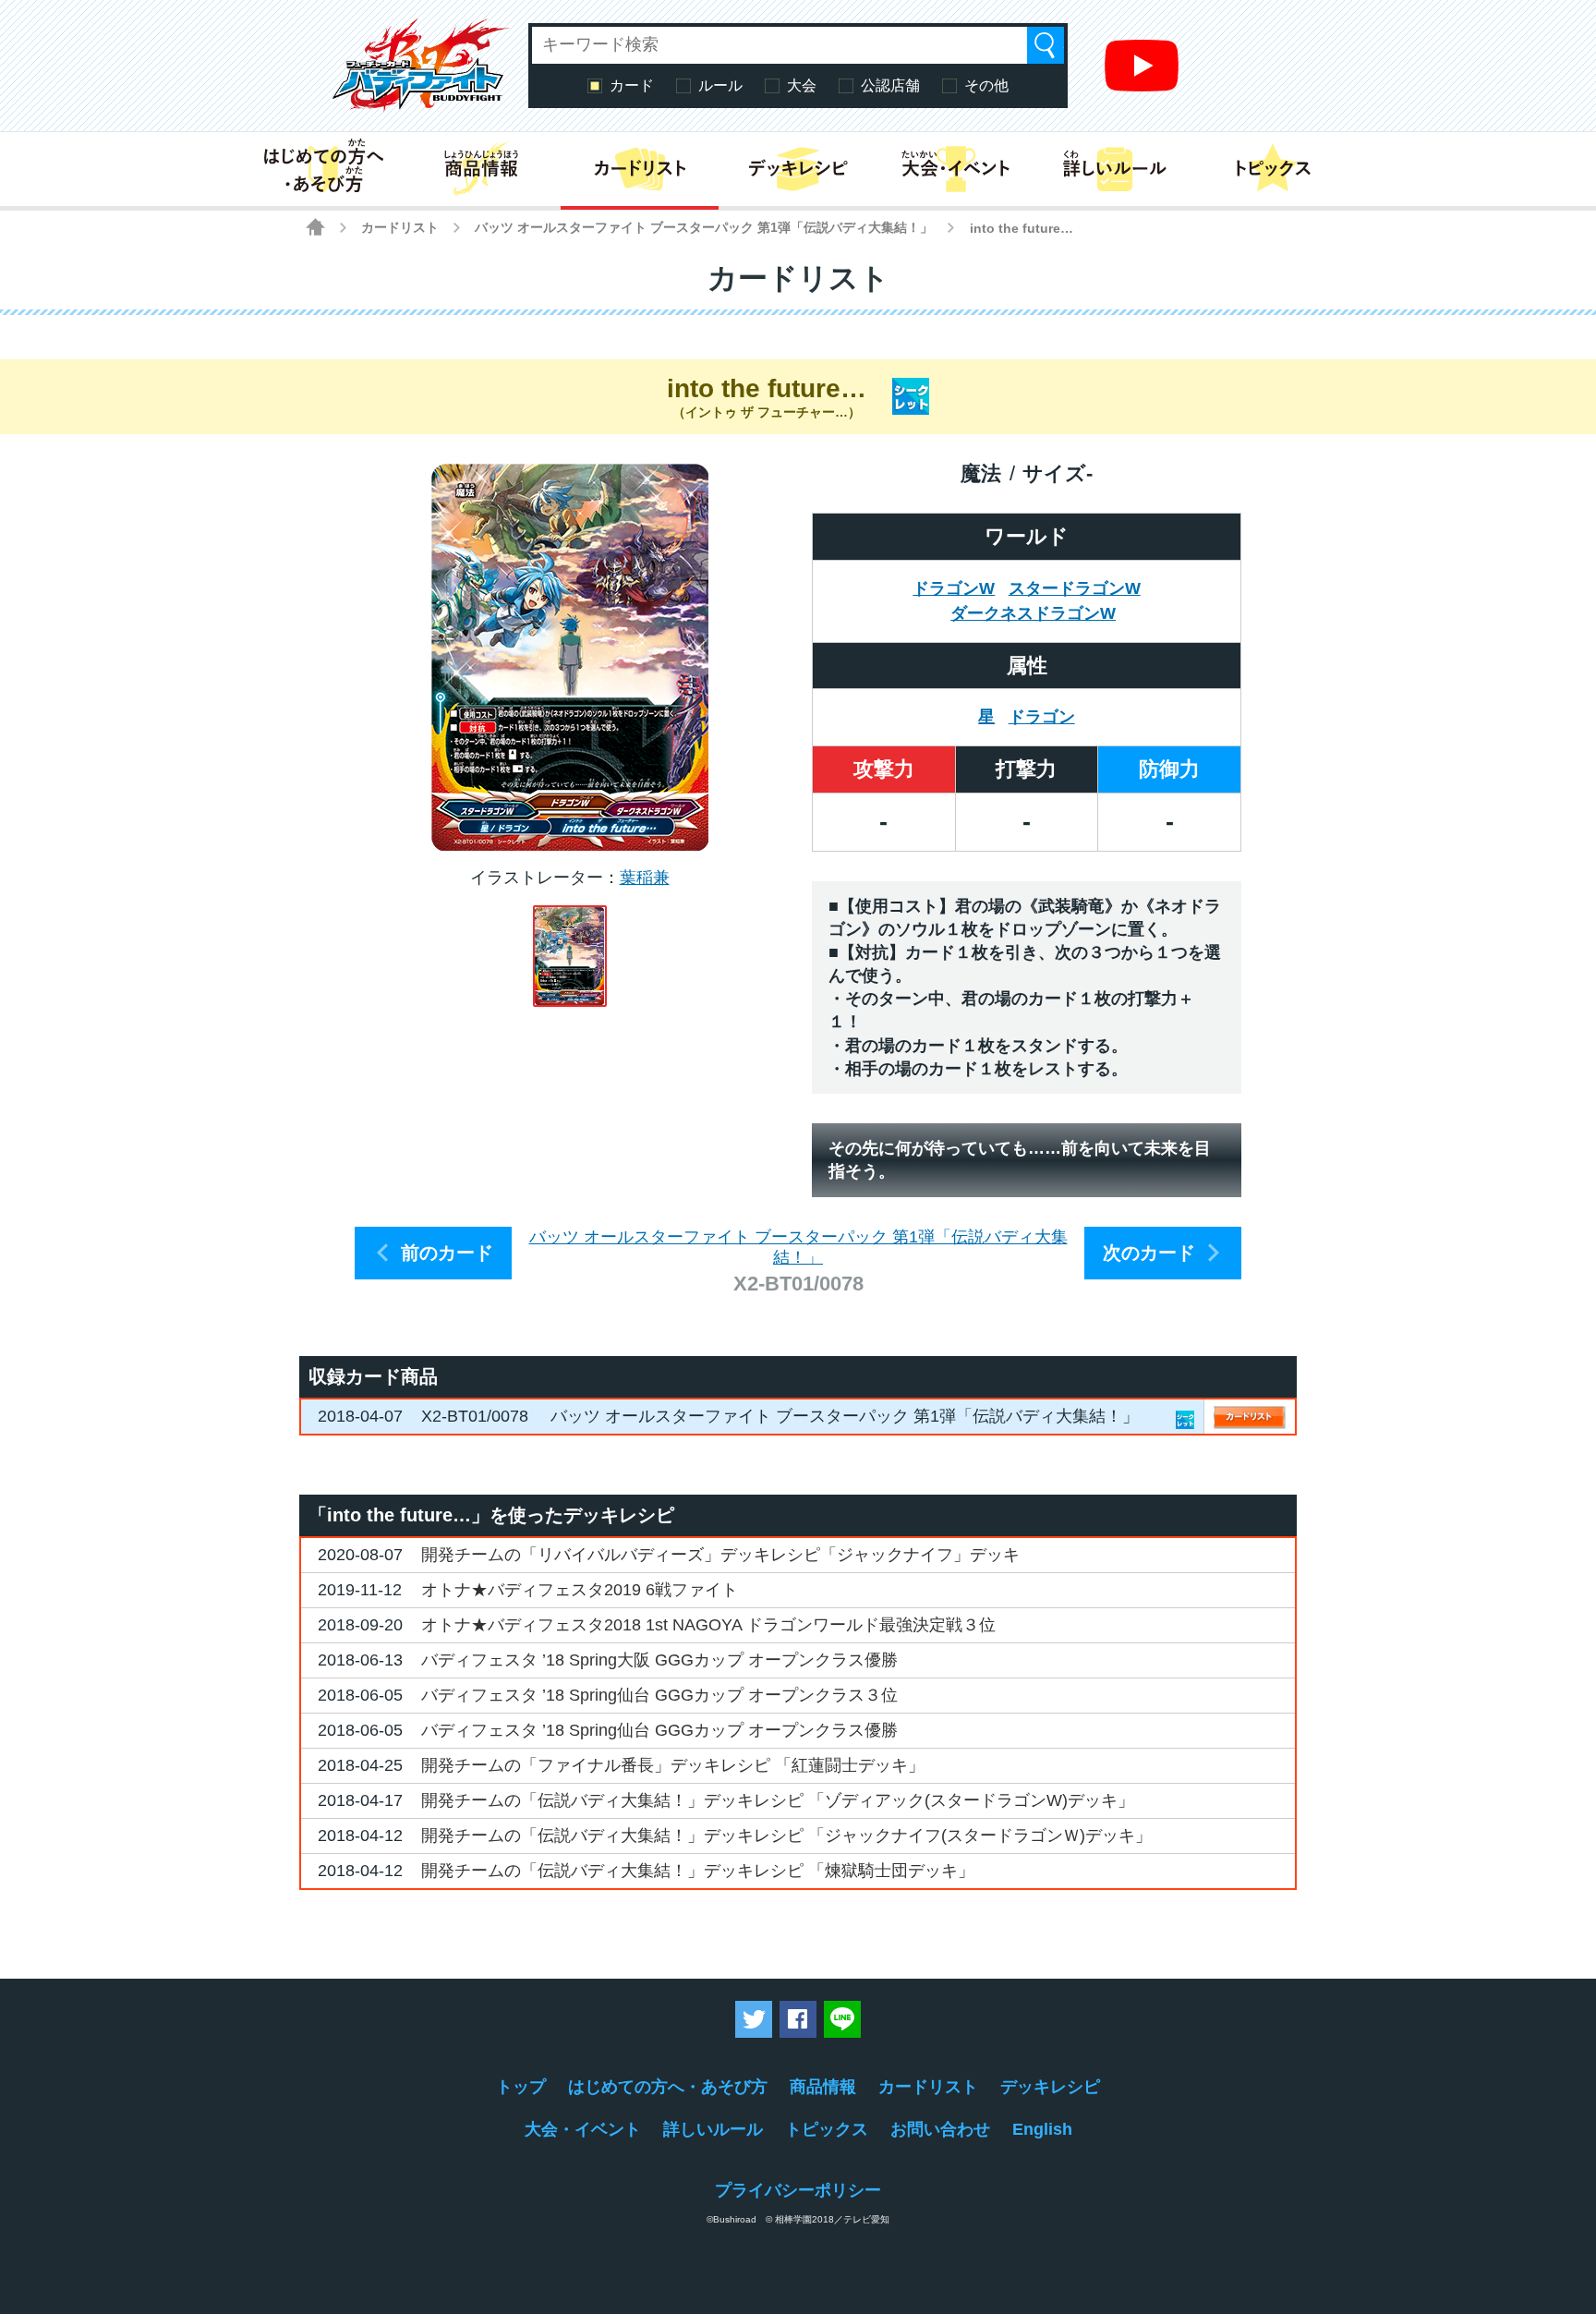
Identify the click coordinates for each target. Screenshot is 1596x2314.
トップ (521, 2087)
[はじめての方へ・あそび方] (323, 169)
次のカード (1149, 1253)
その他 (986, 85)
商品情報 (823, 2087)
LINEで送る (842, 2019)
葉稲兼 (645, 878)
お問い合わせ (940, 2129)
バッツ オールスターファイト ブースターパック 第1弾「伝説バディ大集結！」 (704, 227)
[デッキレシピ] (798, 169)
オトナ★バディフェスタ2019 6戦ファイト (580, 1590)
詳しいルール (713, 2129)
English (1042, 2129)
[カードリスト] (640, 169)
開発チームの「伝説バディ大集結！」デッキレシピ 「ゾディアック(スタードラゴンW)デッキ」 (778, 1800)
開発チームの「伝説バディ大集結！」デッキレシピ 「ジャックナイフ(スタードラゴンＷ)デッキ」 (786, 1835)
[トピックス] (1273, 169)
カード (632, 85)
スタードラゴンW (1075, 588)
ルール (720, 85)
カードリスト (400, 227)
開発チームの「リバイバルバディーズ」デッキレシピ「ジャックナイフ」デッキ (720, 1555)
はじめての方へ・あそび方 (668, 2087)
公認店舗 (890, 85)
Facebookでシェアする (798, 2019)
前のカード (447, 1253)
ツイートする (754, 2019)
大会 (802, 85)
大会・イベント (583, 2129)
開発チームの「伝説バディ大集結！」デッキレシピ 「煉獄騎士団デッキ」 (698, 1871)
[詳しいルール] (1114, 169)
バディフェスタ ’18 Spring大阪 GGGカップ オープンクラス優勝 (659, 1660)
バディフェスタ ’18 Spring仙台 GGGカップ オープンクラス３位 (659, 1695)
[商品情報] (481, 169)
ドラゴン (1042, 717)
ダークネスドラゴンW (1033, 613)
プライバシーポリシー (798, 2190)
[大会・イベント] (956, 169)
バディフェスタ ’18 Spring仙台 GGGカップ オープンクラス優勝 (659, 1730)
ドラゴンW (954, 588)
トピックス (827, 2129)
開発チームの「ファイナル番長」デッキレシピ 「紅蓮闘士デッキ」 (673, 1765)
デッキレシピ (1050, 2087)
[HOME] (315, 227)
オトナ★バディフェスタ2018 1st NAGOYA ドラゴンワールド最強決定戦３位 (708, 1625)
